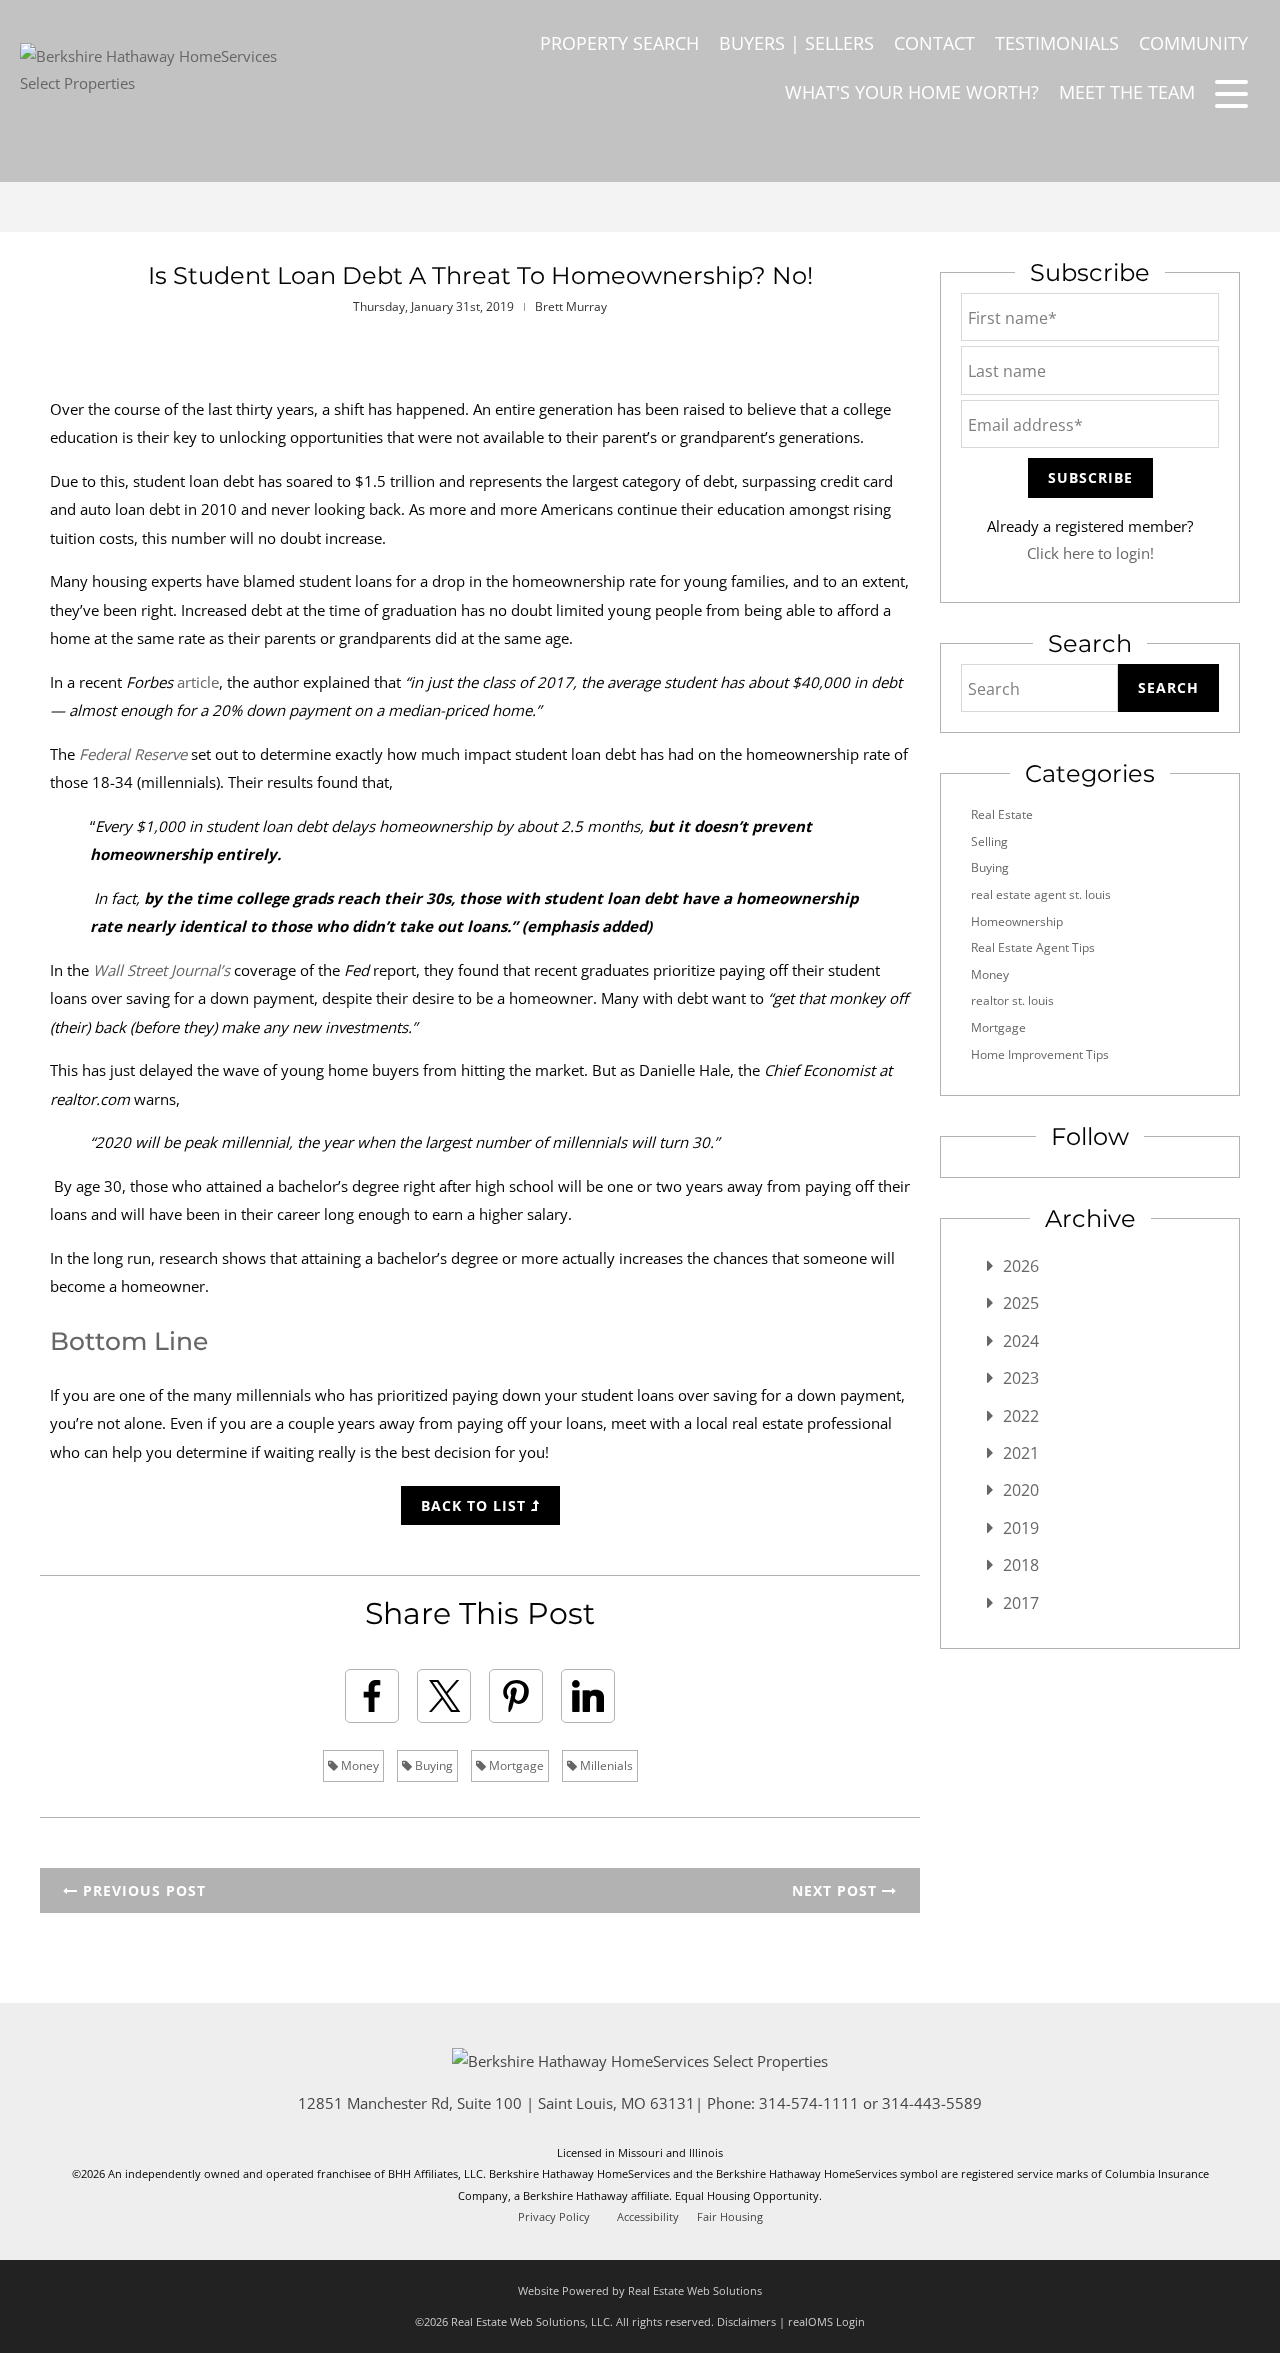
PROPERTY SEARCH (619, 43)
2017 (1021, 1603)
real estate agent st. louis (1041, 894)
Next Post (837, 1890)
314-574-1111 (809, 2103)
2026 (1021, 1266)
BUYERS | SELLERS (796, 43)
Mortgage (515, 1765)
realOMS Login (826, 2321)
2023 (1021, 1378)
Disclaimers (746, 2321)
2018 (1021, 1565)
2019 (1021, 1528)
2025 (1021, 1303)
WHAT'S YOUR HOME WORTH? (912, 92)
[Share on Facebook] (372, 1696)
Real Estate (1002, 814)
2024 (1021, 1341)
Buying (432, 1765)
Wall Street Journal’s (161, 970)
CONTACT (934, 43)
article (198, 682)
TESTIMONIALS (1057, 43)
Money (358, 1765)
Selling (989, 841)
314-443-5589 (932, 2103)
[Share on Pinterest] (516, 1696)
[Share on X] (444, 1696)
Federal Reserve (133, 754)
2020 (1021, 1490)
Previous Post (142, 1890)
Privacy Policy (554, 2217)
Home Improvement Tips (1040, 1054)
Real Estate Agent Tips (1033, 947)
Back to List (476, 1505)
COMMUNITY (1193, 43)
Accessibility (648, 2217)
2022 (1021, 1416)
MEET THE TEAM (1127, 92)
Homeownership (1017, 921)
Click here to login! (1090, 553)
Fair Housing (730, 2217)
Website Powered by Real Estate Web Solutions (640, 2290)
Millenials (605, 1765)
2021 (1021, 1453)
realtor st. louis (1012, 1000)
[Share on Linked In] (588, 1696)
